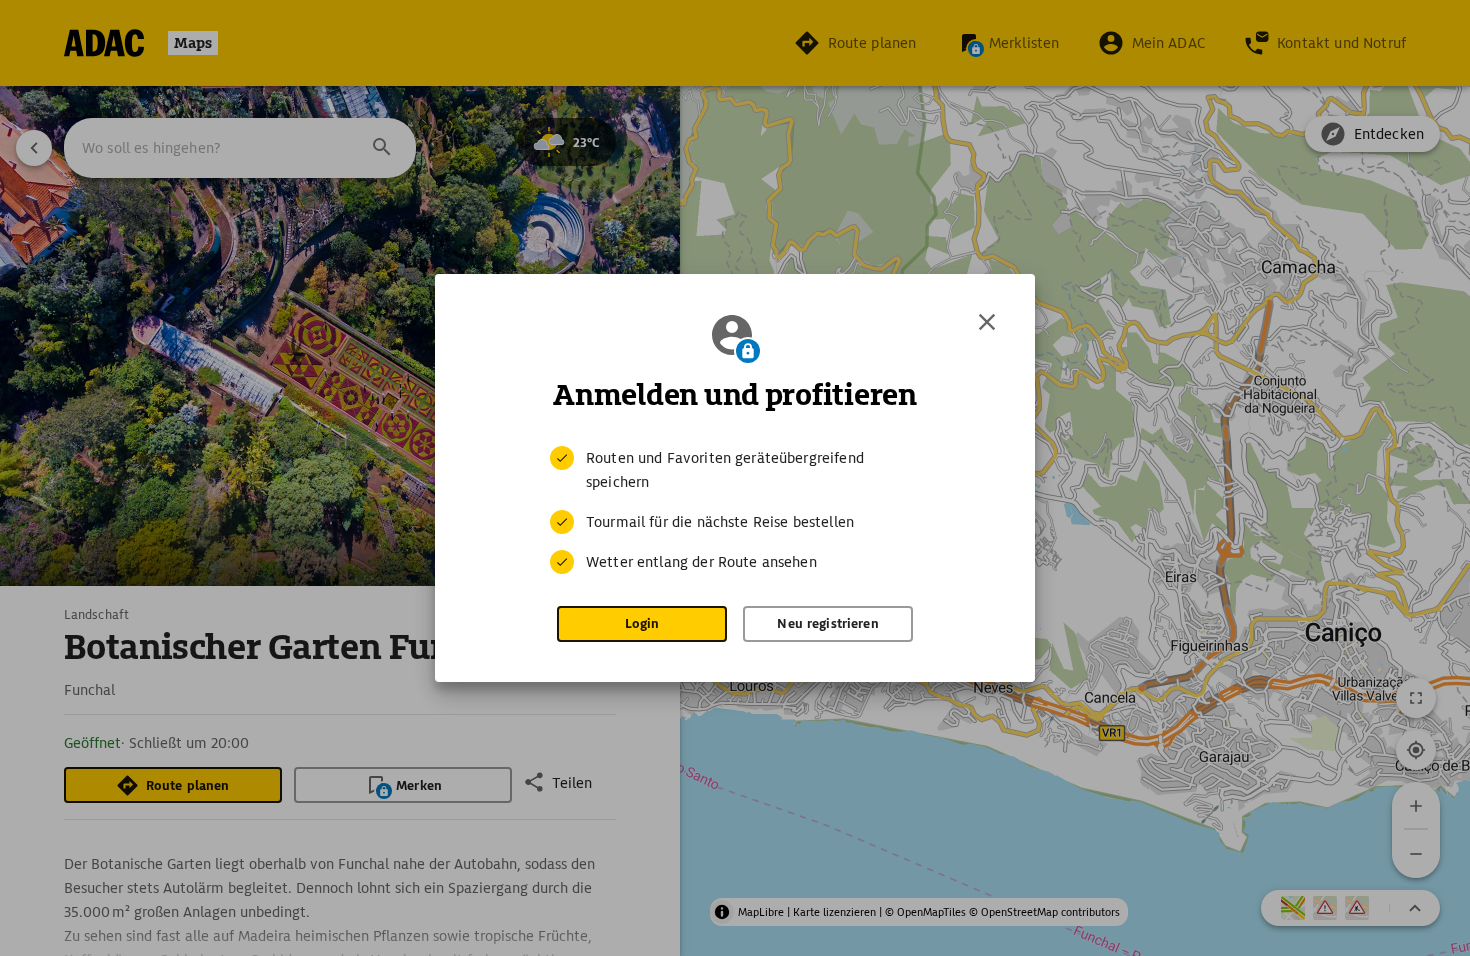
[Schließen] (987, 322)
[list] (735, 510)
